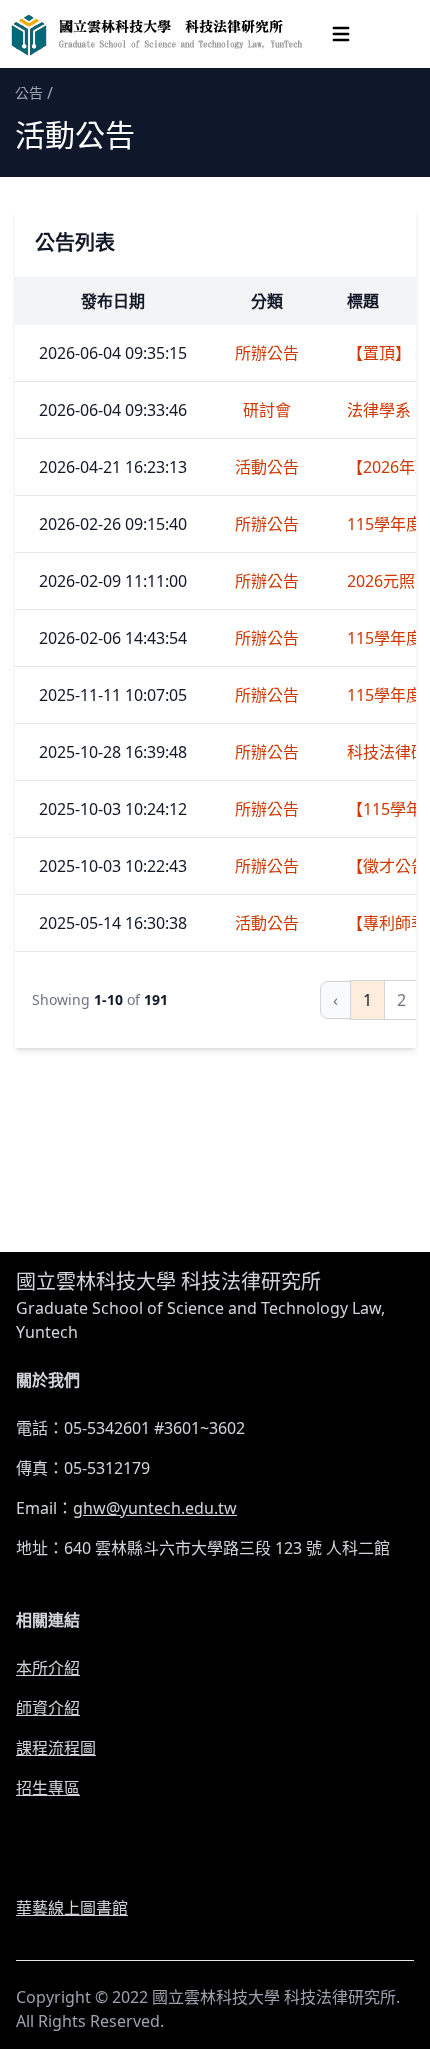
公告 (29, 92)
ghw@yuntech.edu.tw (155, 1508)
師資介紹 (48, 1708)
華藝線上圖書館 (72, 1908)
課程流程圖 (56, 1748)
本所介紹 (48, 1668)
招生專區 (48, 1788)
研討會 (267, 410)
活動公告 (267, 467)
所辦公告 (267, 353)
